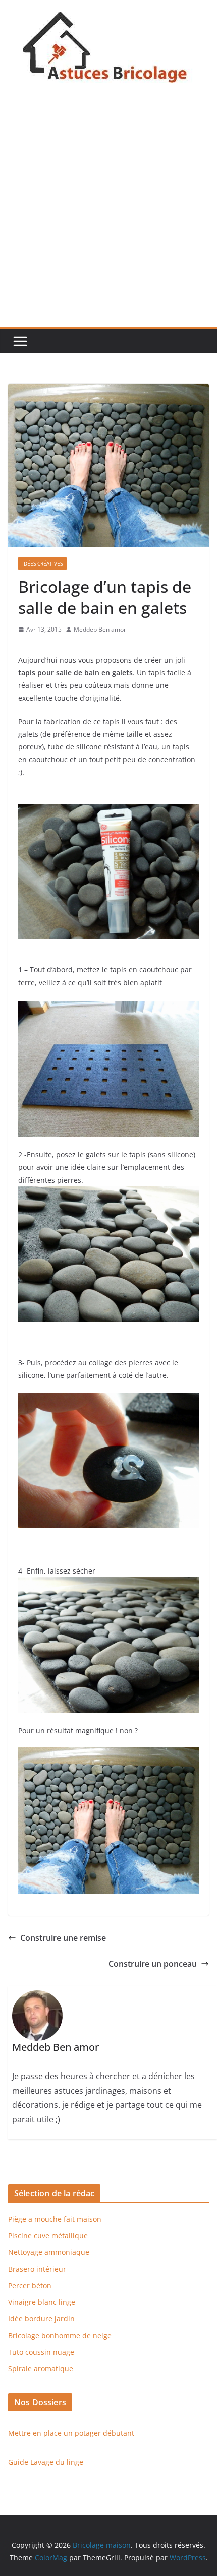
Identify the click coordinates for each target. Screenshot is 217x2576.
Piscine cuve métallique (48, 2236)
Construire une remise (63, 1938)
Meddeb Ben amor (100, 629)
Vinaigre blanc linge (42, 2302)
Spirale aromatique (41, 2369)
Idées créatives (42, 563)
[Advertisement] (108, 214)
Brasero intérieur (37, 2269)
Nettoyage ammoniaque (49, 2252)
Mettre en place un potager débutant (71, 2433)
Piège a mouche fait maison (55, 2219)
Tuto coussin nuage (41, 2352)
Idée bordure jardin (41, 2319)
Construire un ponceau (153, 1964)
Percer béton (30, 2285)
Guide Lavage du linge (46, 2462)
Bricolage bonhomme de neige (60, 2335)
